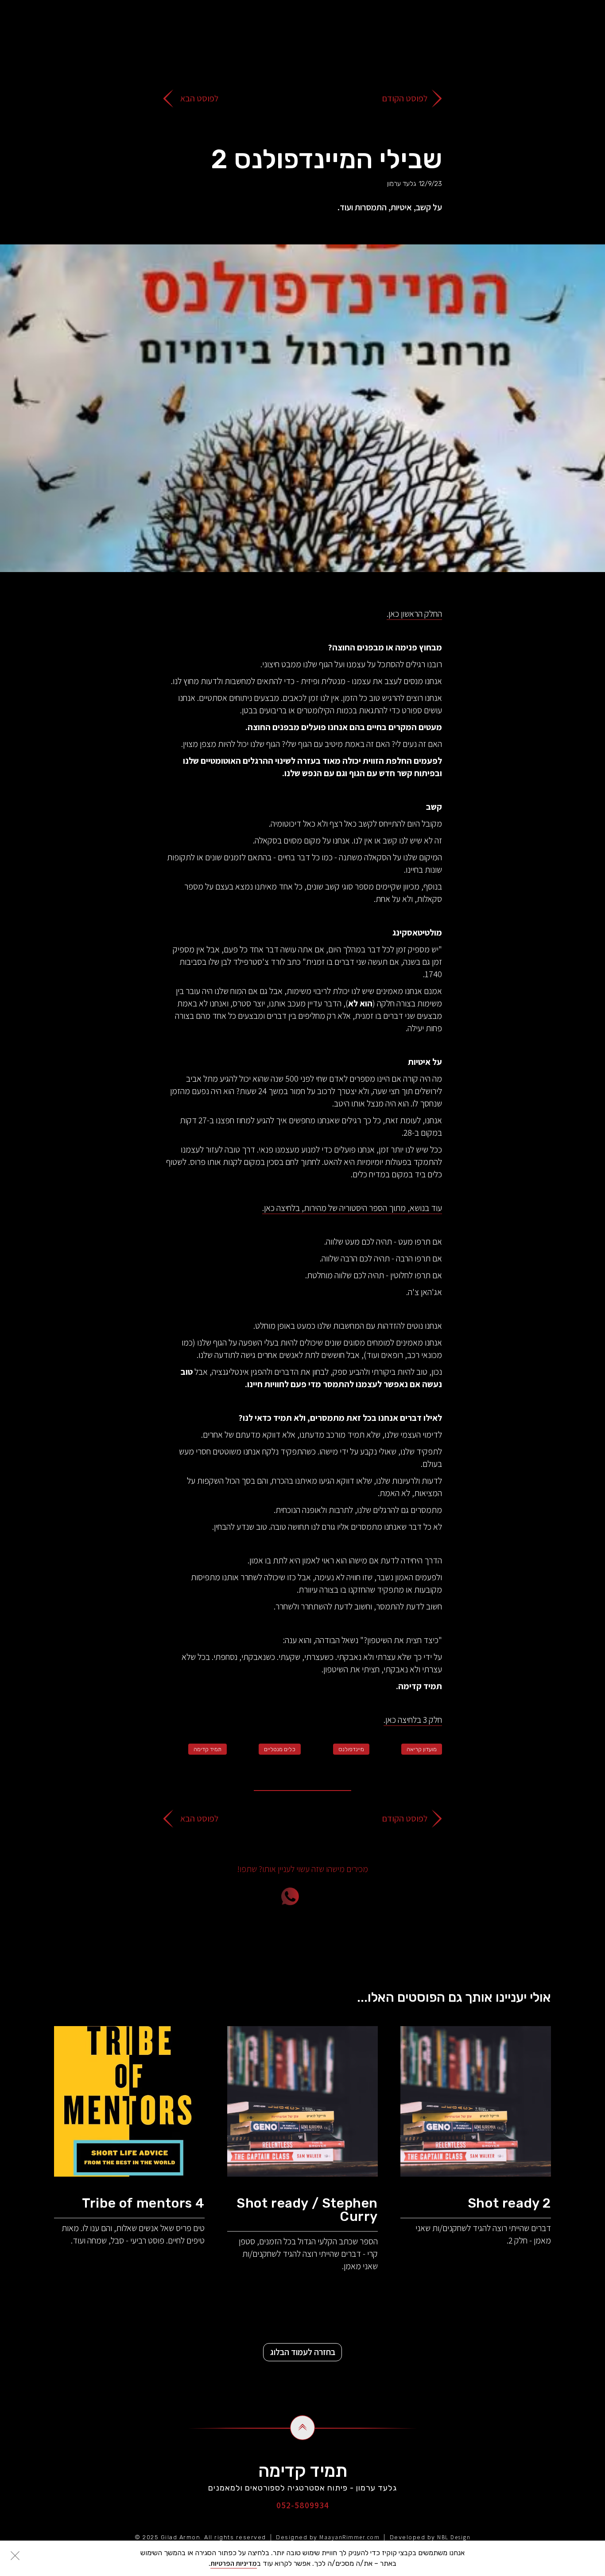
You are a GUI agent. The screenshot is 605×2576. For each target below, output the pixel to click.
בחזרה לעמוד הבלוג (303, 2352)
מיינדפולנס (351, 1749)
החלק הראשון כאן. (414, 614)
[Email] (340, 1896)
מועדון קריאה (422, 1749)
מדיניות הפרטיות (234, 2563)
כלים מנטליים (280, 1749)
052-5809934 (303, 2505)
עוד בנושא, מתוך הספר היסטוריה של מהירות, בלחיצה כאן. (352, 1208)
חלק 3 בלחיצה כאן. (413, 1720)
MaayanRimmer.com (349, 2537)
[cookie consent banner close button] (15, 2556)
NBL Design (454, 2537)
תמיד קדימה (207, 1749)
